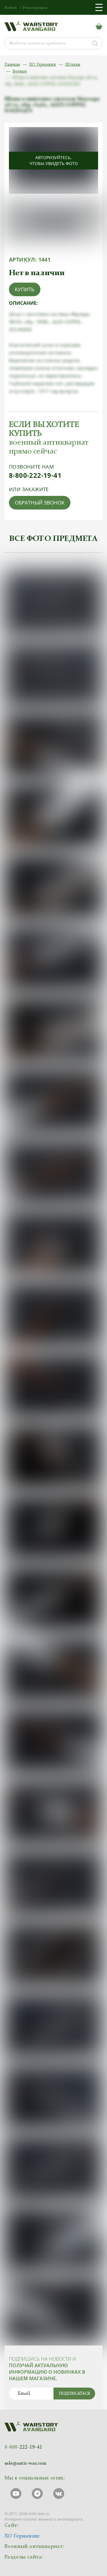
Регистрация (35, 8)
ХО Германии (43, 65)
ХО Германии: (22, 2536)
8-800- (23, 2447)
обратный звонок (40, 503)
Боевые (20, 72)
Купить (25, 289)
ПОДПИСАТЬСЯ (74, 2394)
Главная (12, 65)
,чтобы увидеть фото (54, 160)
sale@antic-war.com (25, 2463)
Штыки (73, 65)
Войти (11, 8)
